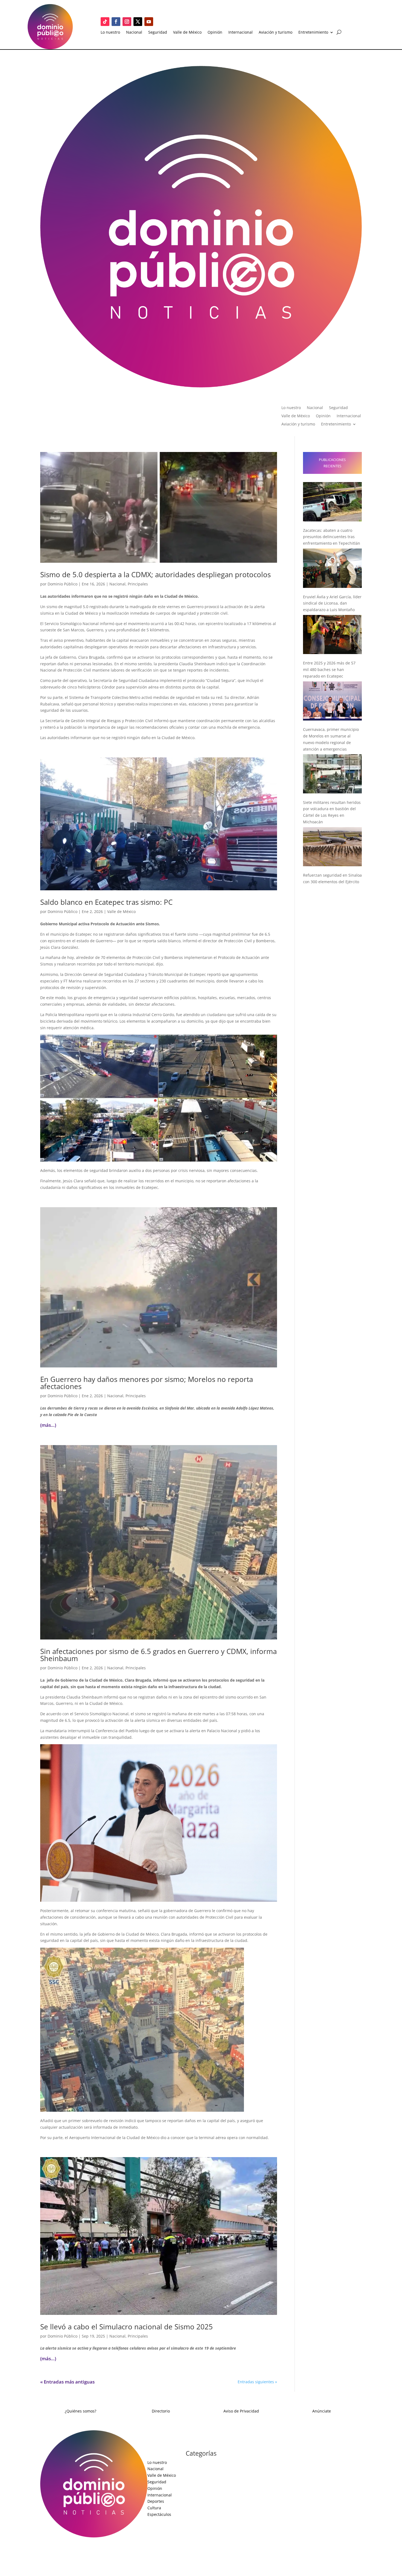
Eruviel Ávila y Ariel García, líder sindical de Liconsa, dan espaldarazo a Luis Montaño (332, 603)
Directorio (161, 2411)
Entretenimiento (313, 33)
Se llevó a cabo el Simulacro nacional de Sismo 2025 (126, 2327)
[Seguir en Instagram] (127, 22)
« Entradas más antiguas (67, 2382)
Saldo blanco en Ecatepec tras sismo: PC (106, 902)
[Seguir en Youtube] (149, 22)
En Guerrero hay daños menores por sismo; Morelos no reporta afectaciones (147, 1383)
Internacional (241, 33)
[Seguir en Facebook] (116, 22)
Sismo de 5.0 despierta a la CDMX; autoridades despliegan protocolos (155, 574)
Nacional (134, 33)
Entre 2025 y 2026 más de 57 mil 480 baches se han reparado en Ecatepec (329, 669)
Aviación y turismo (276, 33)
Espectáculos (159, 2514)
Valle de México (187, 33)
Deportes (156, 2501)
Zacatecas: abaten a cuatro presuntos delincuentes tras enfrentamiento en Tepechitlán (332, 537)
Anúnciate (322, 2411)
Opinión (215, 33)
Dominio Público (62, 584)
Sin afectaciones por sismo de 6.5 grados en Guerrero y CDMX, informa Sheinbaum (158, 1655)
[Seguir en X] (138, 22)
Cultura (154, 2508)
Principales (138, 584)
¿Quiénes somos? (81, 2411)
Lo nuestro (110, 33)
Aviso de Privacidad (241, 2411)
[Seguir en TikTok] (105, 22)
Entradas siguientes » (257, 2382)
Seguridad (158, 33)
